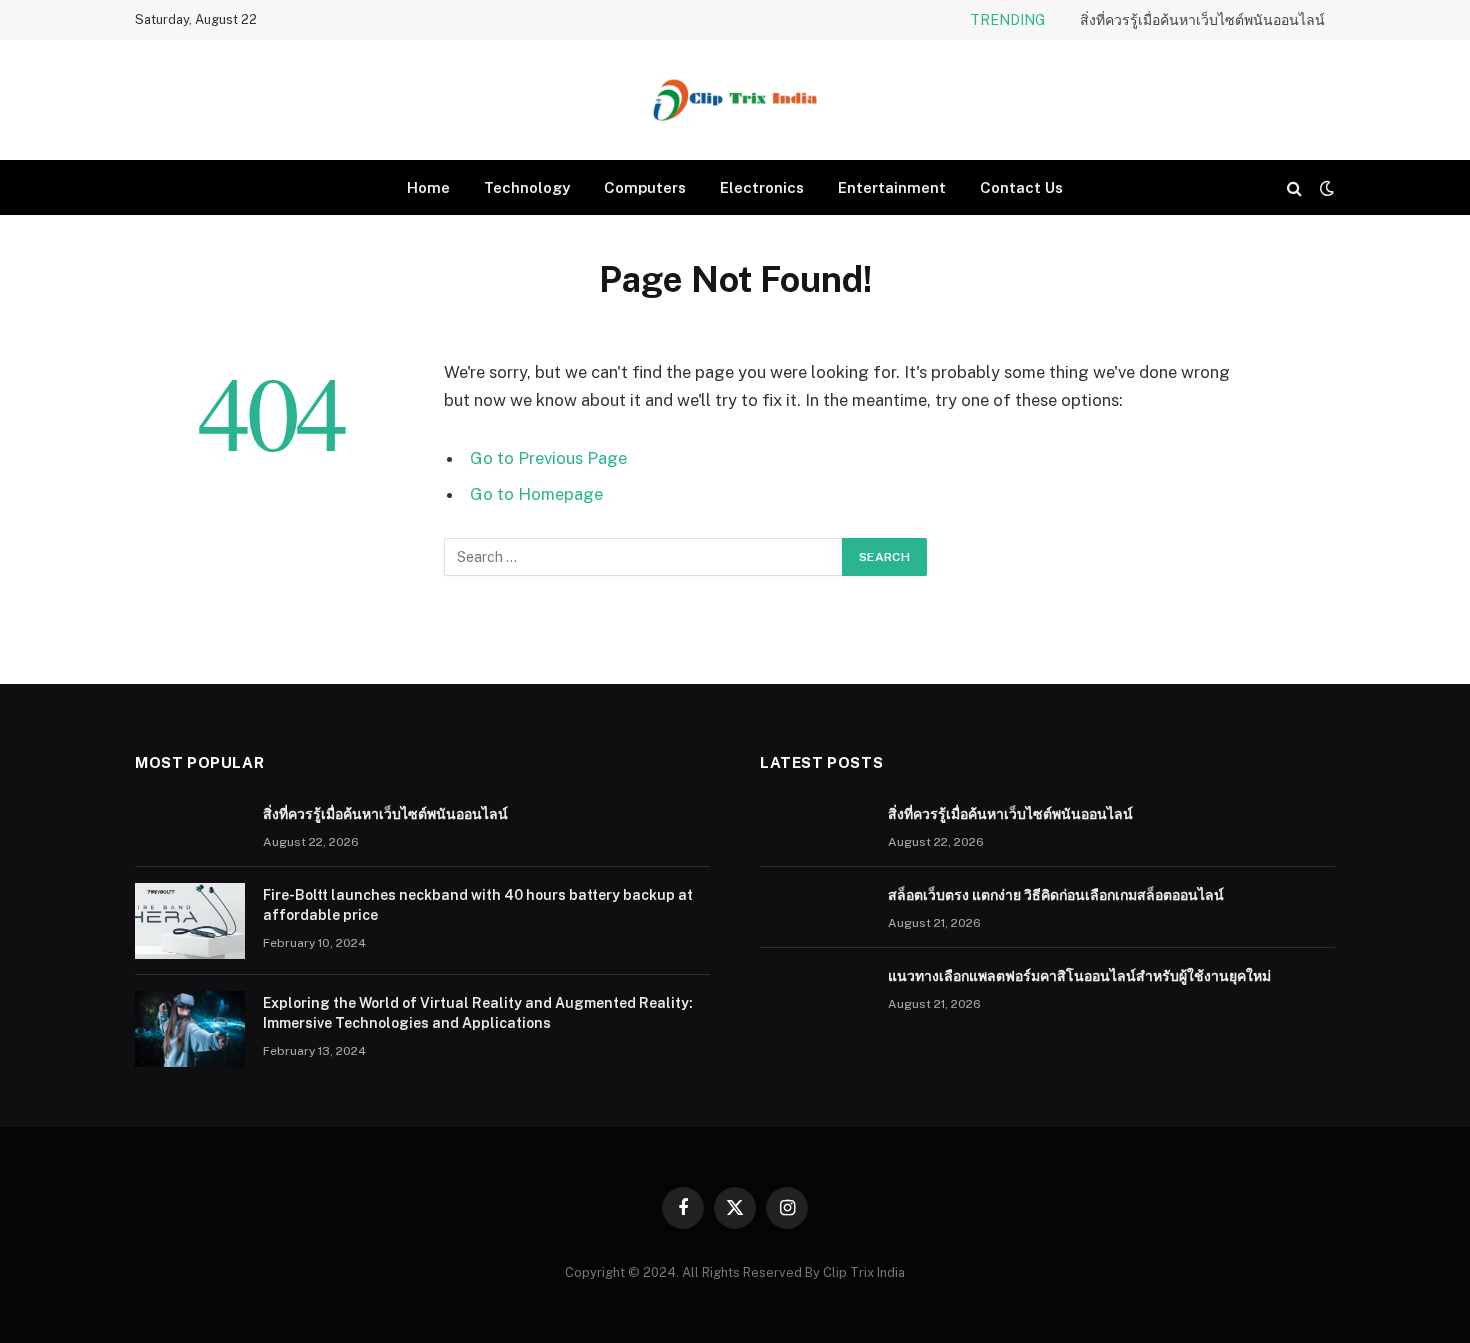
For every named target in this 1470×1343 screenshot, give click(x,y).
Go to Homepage (536, 494)
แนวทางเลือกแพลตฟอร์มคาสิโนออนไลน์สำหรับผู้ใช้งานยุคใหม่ (1079, 976)
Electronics (762, 187)
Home (428, 187)
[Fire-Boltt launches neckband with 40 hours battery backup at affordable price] (190, 921)
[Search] (1294, 187)
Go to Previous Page (548, 458)
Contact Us (1021, 187)
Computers (645, 187)
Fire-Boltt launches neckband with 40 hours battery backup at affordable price (478, 905)
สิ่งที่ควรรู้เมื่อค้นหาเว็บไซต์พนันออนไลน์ (1202, 20)
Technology (527, 187)
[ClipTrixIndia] (735, 100)
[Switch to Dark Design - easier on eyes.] (1325, 188)
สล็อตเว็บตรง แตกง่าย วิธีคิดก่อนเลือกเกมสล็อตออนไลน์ (1056, 895)
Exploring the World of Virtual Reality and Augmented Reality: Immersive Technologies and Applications (478, 1013)
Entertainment (892, 187)
